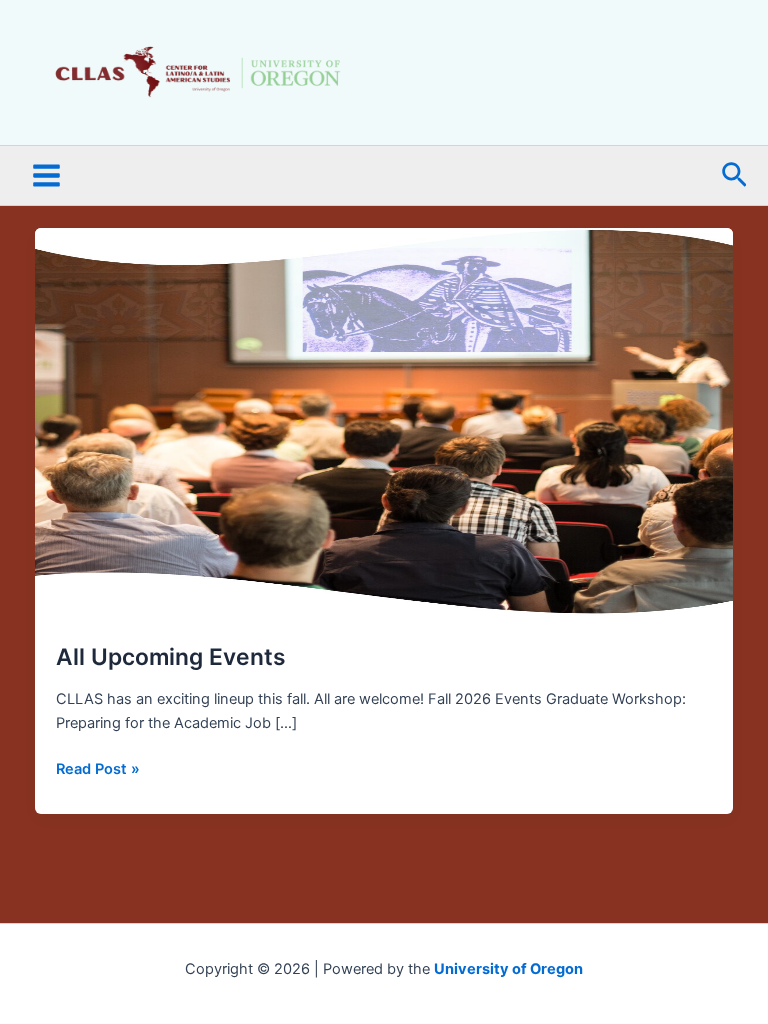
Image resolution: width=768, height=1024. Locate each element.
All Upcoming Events (171, 657)
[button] (734, 176)
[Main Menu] (46, 176)
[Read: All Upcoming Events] (384, 424)
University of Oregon (508, 969)
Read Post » (98, 767)
